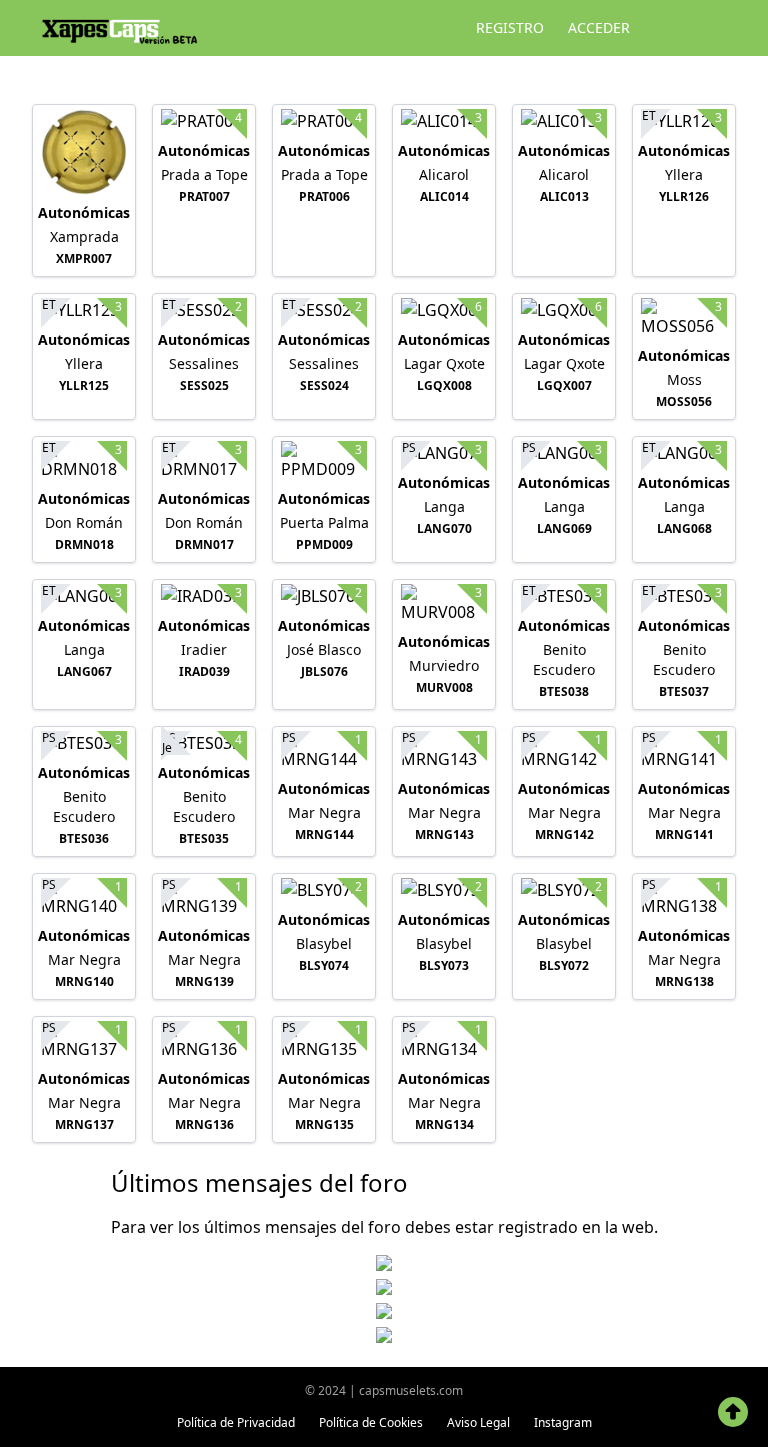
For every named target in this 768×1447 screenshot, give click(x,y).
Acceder (599, 27)
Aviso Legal (478, 1422)
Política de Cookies (371, 1422)
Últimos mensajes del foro (259, 1182)
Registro (510, 27)
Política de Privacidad (236, 1422)
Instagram (563, 1422)
